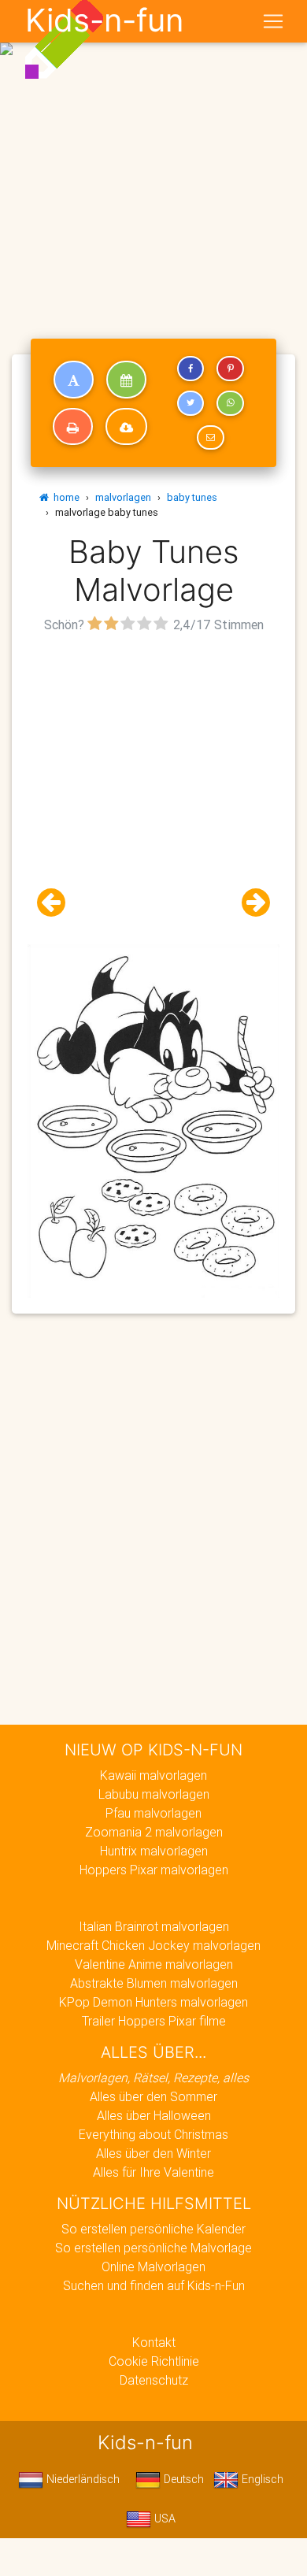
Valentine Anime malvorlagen (154, 1964)
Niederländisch (81, 2479)
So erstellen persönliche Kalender (153, 2229)
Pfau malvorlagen (153, 1813)
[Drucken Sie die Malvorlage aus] (73, 427)
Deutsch (182, 2479)
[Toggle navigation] (273, 21)
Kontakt (154, 2342)
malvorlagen (123, 497)
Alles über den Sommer (153, 2096)
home (64, 497)
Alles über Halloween (154, 2115)
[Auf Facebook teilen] (190, 369)
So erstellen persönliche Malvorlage (153, 2248)
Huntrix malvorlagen (154, 1851)
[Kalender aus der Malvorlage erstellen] (126, 380)
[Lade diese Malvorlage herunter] (126, 427)
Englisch (261, 2479)
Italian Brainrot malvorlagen (154, 1926)
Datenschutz (154, 2380)
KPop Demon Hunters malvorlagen (153, 2002)
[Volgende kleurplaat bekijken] (250, 903)
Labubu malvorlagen (154, 1794)
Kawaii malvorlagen (153, 1775)
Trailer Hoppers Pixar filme (154, 2021)
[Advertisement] (153, 160)
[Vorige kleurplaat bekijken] (57, 903)
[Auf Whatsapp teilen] (230, 403)
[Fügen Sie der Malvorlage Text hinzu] (74, 380)
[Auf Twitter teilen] (190, 403)
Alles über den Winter (153, 2153)
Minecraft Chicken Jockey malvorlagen (153, 1945)
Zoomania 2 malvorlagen (154, 1832)
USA (163, 2519)
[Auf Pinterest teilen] (230, 369)
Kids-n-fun (104, 20)
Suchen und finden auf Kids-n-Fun (154, 2285)
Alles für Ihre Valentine (153, 2172)
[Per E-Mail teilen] (210, 438)
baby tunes (192, 497)
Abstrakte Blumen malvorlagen (154, 1983)
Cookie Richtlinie (154, 2361)
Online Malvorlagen (153, 2267)
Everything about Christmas (153, 2134)
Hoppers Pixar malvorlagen (154, 1870)
